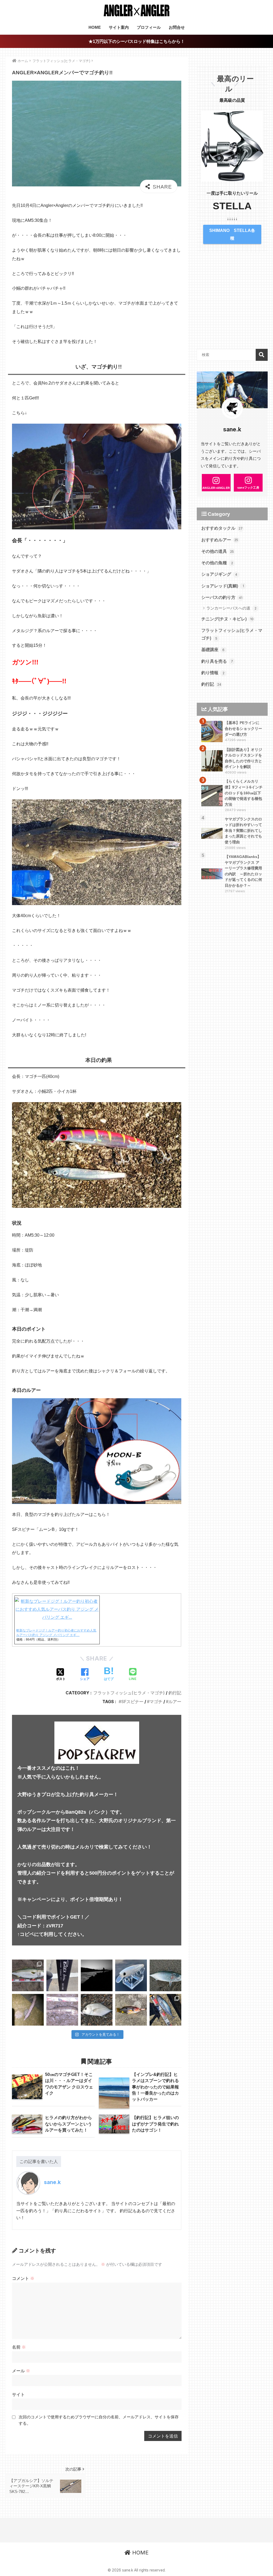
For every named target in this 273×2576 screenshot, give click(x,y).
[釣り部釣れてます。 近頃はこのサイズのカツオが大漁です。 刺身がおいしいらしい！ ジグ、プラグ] (165, 2010)
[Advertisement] (232, 305)
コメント (23, 2278)
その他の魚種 (217, 563)
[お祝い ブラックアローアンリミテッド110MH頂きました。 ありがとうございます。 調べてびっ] (62, 1975)
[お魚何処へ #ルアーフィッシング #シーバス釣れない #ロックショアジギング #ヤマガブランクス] (97, 1975)
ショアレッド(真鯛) (223, 586)
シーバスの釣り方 (222, 597)
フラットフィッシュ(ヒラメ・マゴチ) (129, 1693)
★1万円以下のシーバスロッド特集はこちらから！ (137, 41)
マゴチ (156, 1702)
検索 (262, 355)
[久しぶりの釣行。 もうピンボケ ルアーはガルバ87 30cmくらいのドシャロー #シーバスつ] (62, 2010)
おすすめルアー (220, 540)
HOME (95, 27)
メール (21, 2371)
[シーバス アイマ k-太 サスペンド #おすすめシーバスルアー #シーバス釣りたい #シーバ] (131, 1975)
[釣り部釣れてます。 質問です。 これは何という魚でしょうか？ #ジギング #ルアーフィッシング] (131, 2010)
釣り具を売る (217, 661)
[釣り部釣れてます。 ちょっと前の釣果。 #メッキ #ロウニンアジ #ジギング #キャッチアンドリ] (97, 2010)
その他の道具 (218, 551)
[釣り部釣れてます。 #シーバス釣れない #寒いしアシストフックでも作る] (165, 1975)
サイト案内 (119, 27)
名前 (19, 2347)
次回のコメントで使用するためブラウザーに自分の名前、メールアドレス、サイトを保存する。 (99, 2420)
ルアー (175, 1702)
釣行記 (175, 1693)
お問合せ (177, 27)
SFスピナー (132, 1702)
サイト (18, 2394)
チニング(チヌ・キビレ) (227, 619)
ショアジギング (219, 574)
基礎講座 (213, 650)
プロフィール (149, 27)
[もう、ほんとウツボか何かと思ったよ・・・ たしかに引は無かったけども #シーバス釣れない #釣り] (28, 2010)
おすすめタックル (222, 528)
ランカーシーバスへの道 (231, 608)
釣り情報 (213, 673)
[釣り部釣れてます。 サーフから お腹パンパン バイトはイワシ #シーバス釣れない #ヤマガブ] (28, 1975)
